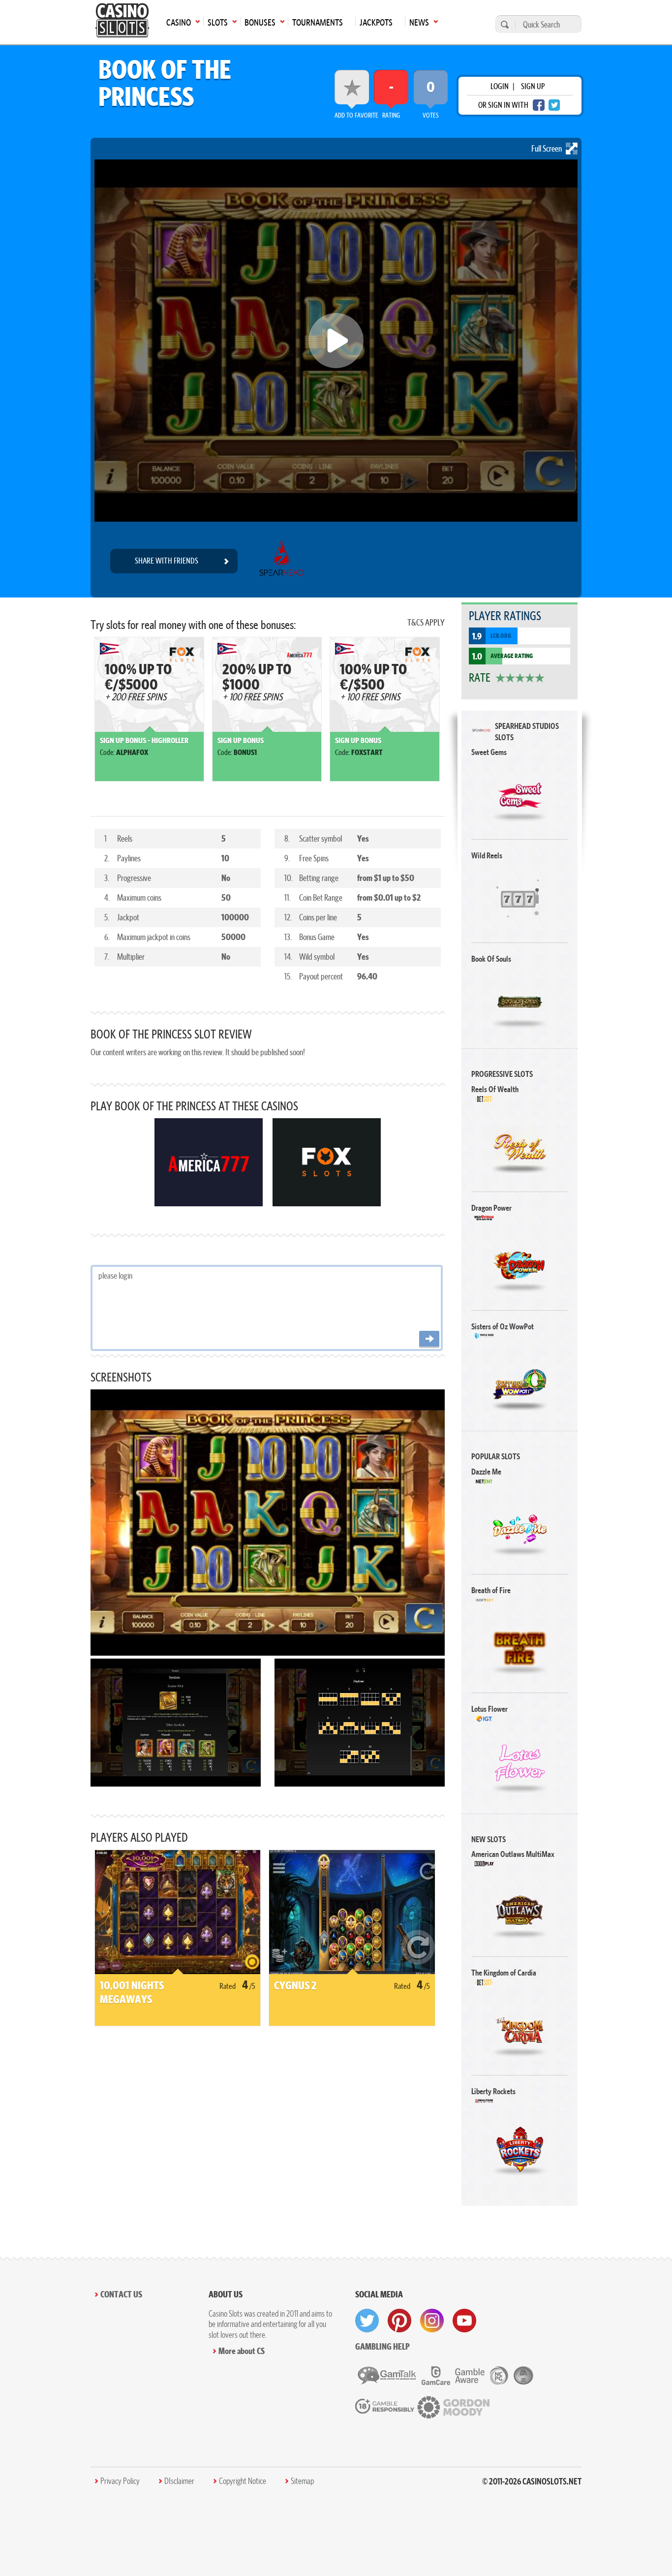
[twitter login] (554, 105)
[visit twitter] (367, 2321)
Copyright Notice (243, 2481)
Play (520, 795)
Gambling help (382, 2346)
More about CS (242, 2351)
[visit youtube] (464, 2321)
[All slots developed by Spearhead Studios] (282, 561)
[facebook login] (539, 105)
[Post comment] (429, 1339)
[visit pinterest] (399, 2321)
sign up (533, 86)
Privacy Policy (120, 2481)
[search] (503, 24)
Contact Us (121, 2294)
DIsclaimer (179, 2481)
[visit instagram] (432, 2321)
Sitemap (302, 2481)
